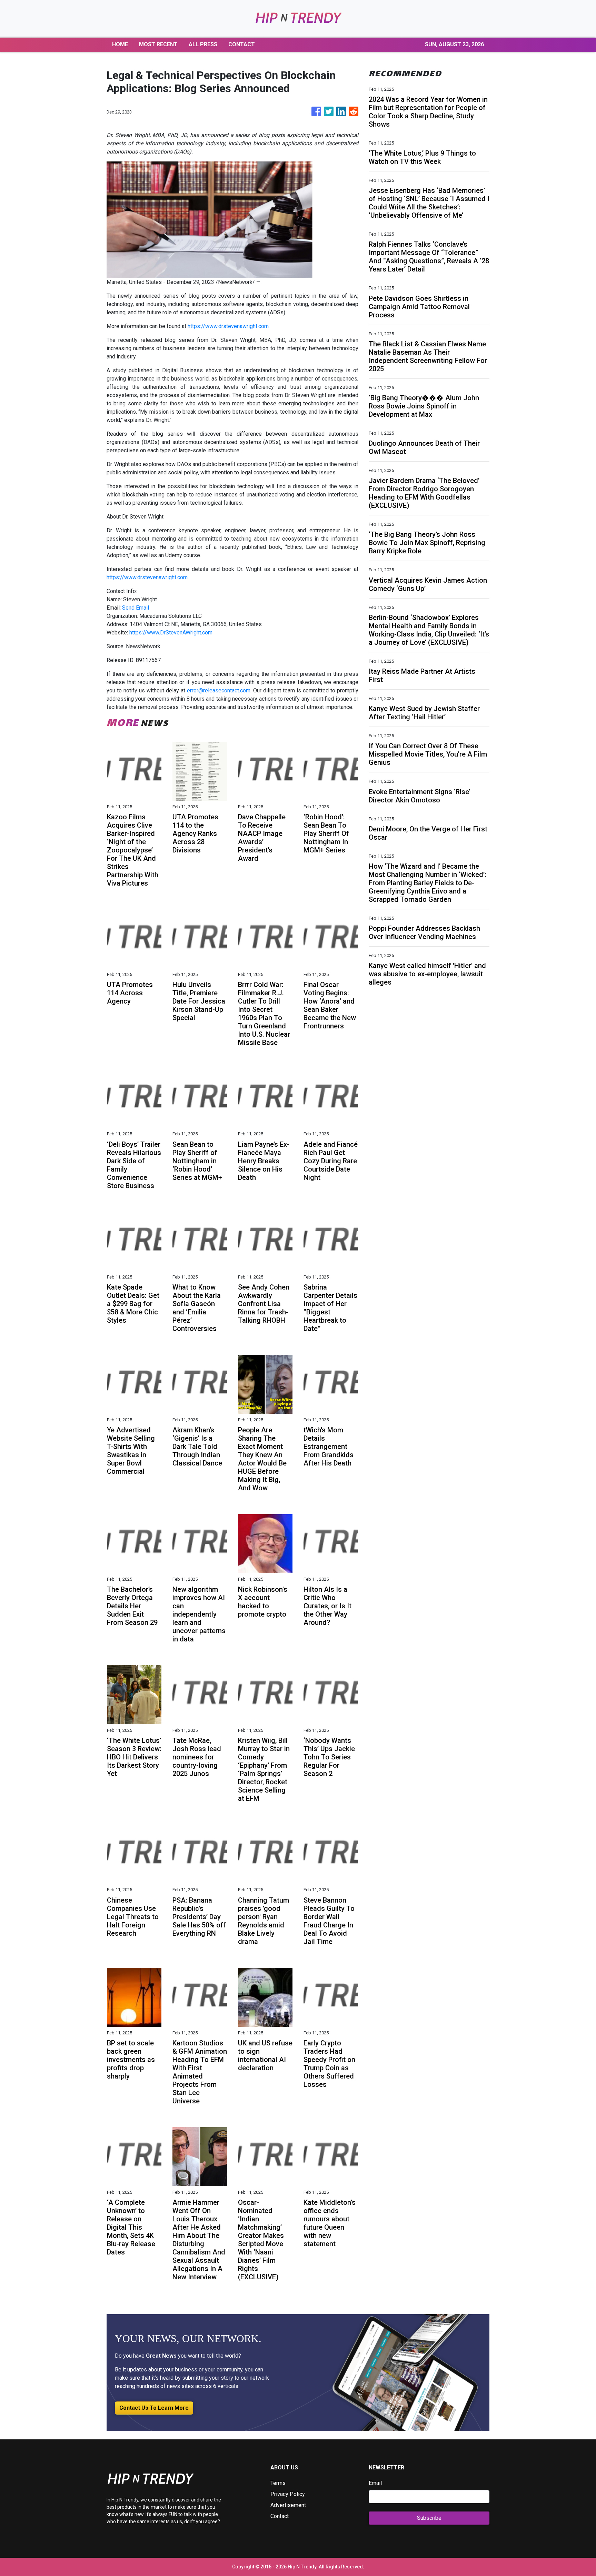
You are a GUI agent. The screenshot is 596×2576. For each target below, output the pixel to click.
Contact (280, 2516)
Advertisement (288, 2505)
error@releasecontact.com (219, 690)
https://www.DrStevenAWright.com (171, 633)
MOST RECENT (158, 44)
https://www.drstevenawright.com (228, 326)
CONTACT (242, 44)
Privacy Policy (288, 2494)
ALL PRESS (203, 44)
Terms (278, 2483)
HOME (120, 44)
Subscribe (429, 2518)
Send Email (136, 608)
